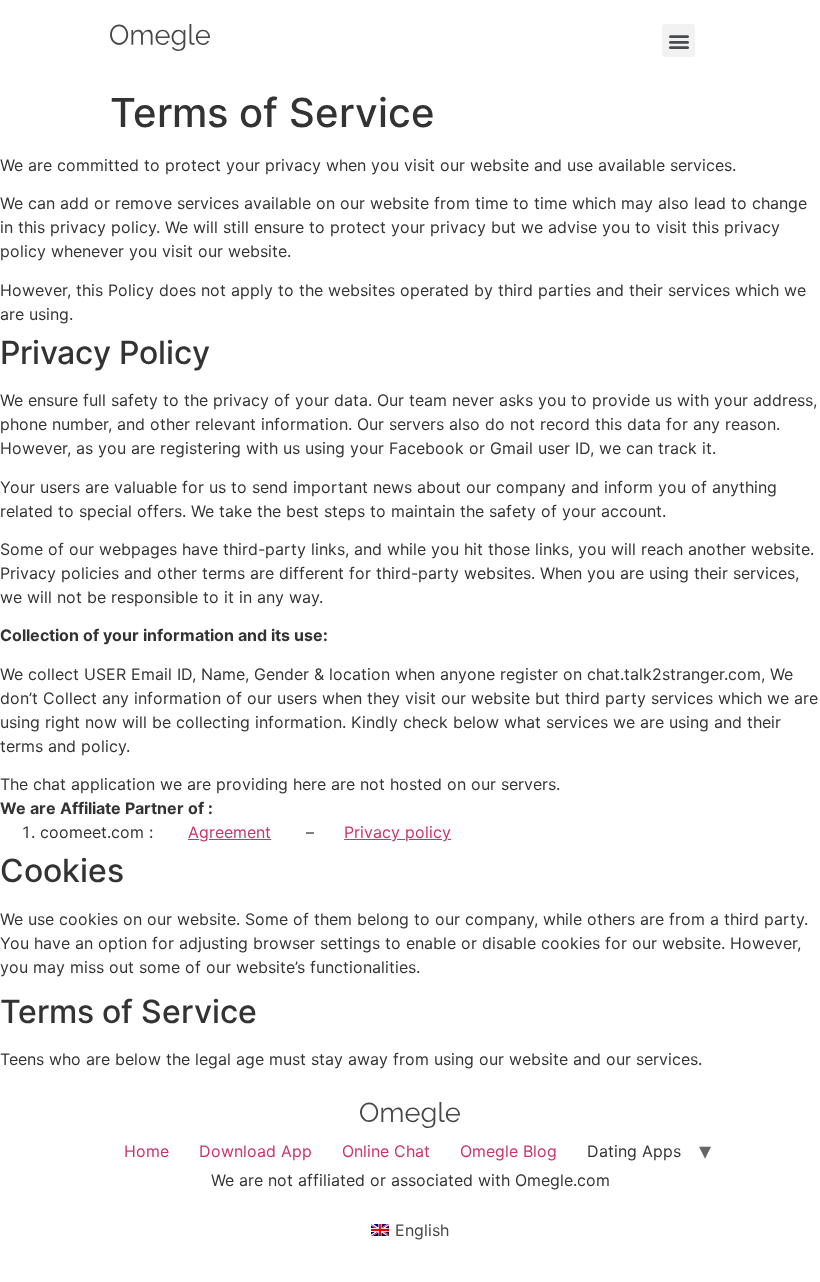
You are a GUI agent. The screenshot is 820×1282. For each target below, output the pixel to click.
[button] (678, 40)
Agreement (229, 832)
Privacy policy (397, 832)
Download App (255, 1151)
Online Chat (386, 1151)
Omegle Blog (508, 1151)
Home (146, 1151)
